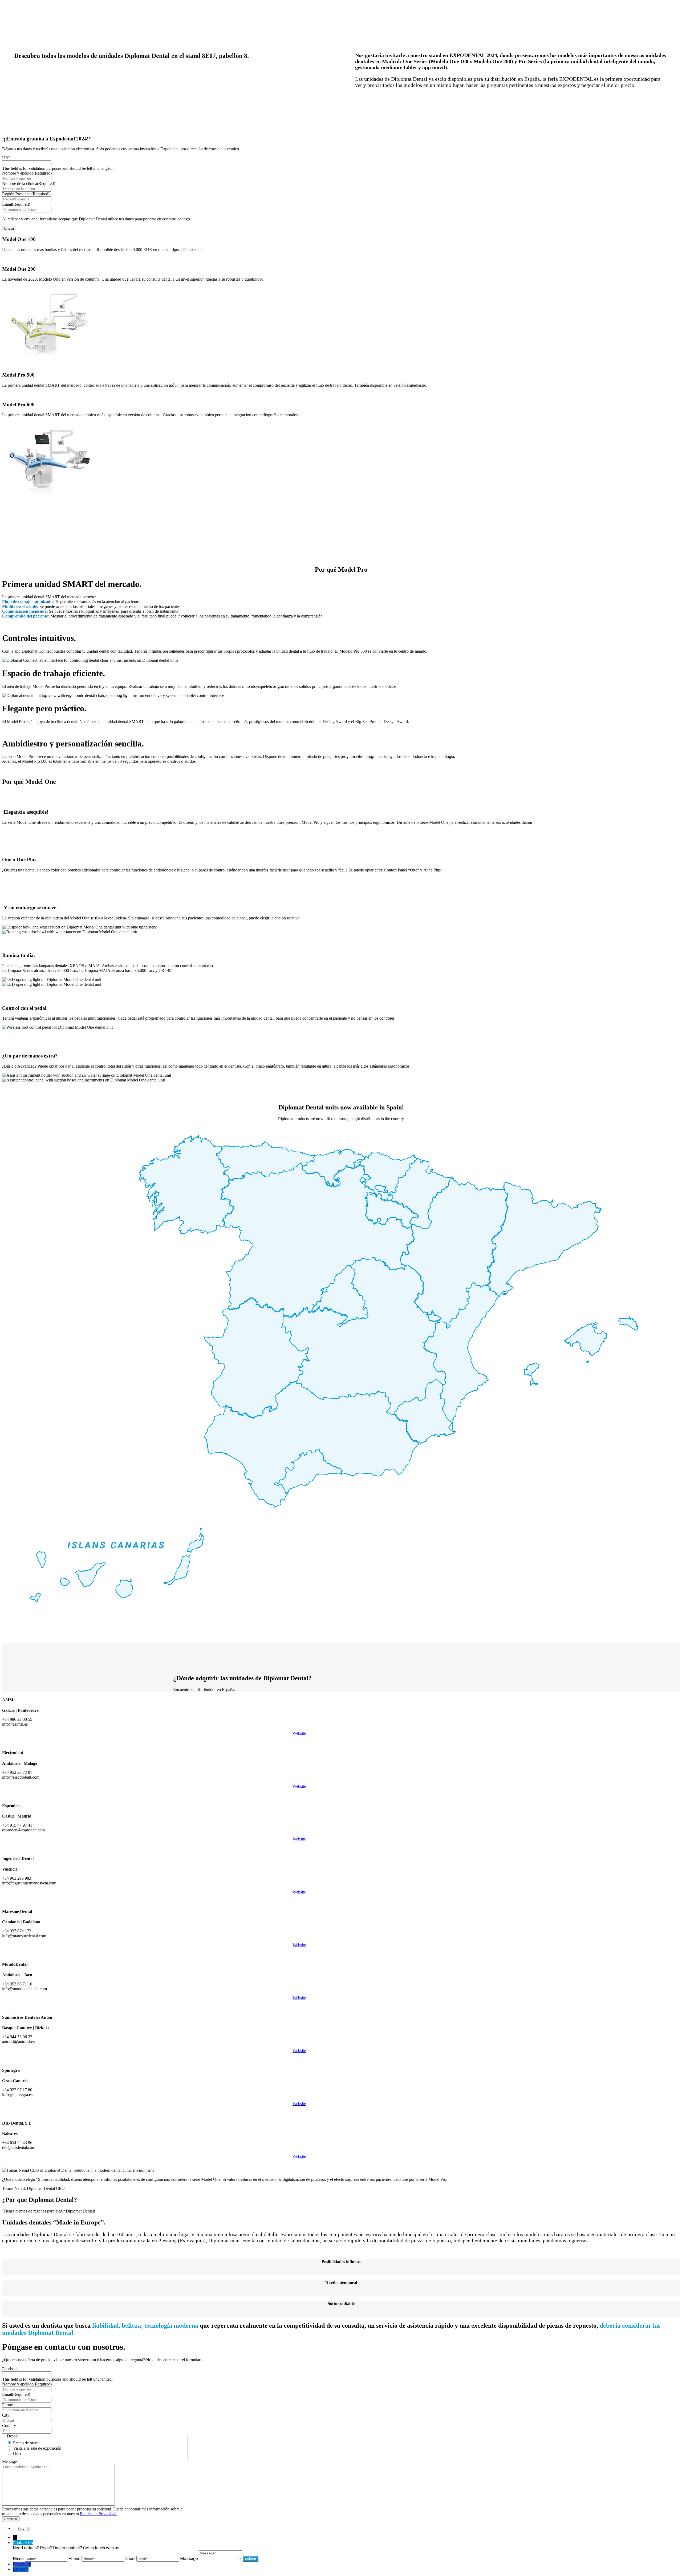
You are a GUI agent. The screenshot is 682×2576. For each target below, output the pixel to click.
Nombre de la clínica (29, 183)
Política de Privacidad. (99, 2514)
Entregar (11, 2519)
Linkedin (21, 2569)
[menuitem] (22, 2528)
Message (9, 2462)
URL (7, 158)
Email (16, 204)
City (6, 2415)
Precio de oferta (26, 2443)
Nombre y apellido (27, 173)
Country (9, 2426)
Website (299, 1733)
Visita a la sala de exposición (37, 2448)
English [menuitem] (24, 2528)
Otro (17, 2454)
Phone (7, 2405)
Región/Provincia (26, 194)
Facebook (10, 2369)
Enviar (9, 229)
